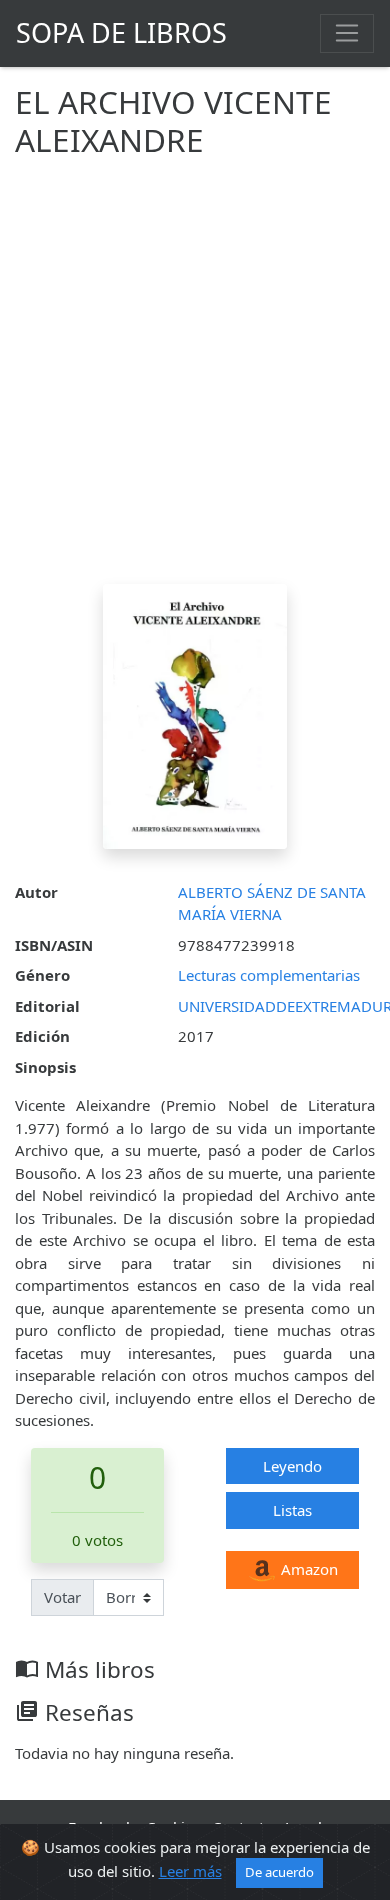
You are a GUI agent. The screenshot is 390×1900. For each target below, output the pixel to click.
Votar (62, 1597)
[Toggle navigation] (347, 33)
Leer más (190, 1871)
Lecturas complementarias (269, 975)
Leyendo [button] (292, 1466)
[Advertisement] (195, 379)
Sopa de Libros (121, 32)
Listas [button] (292, 1510)
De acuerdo (279, 1872)
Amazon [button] (307, 1569)
